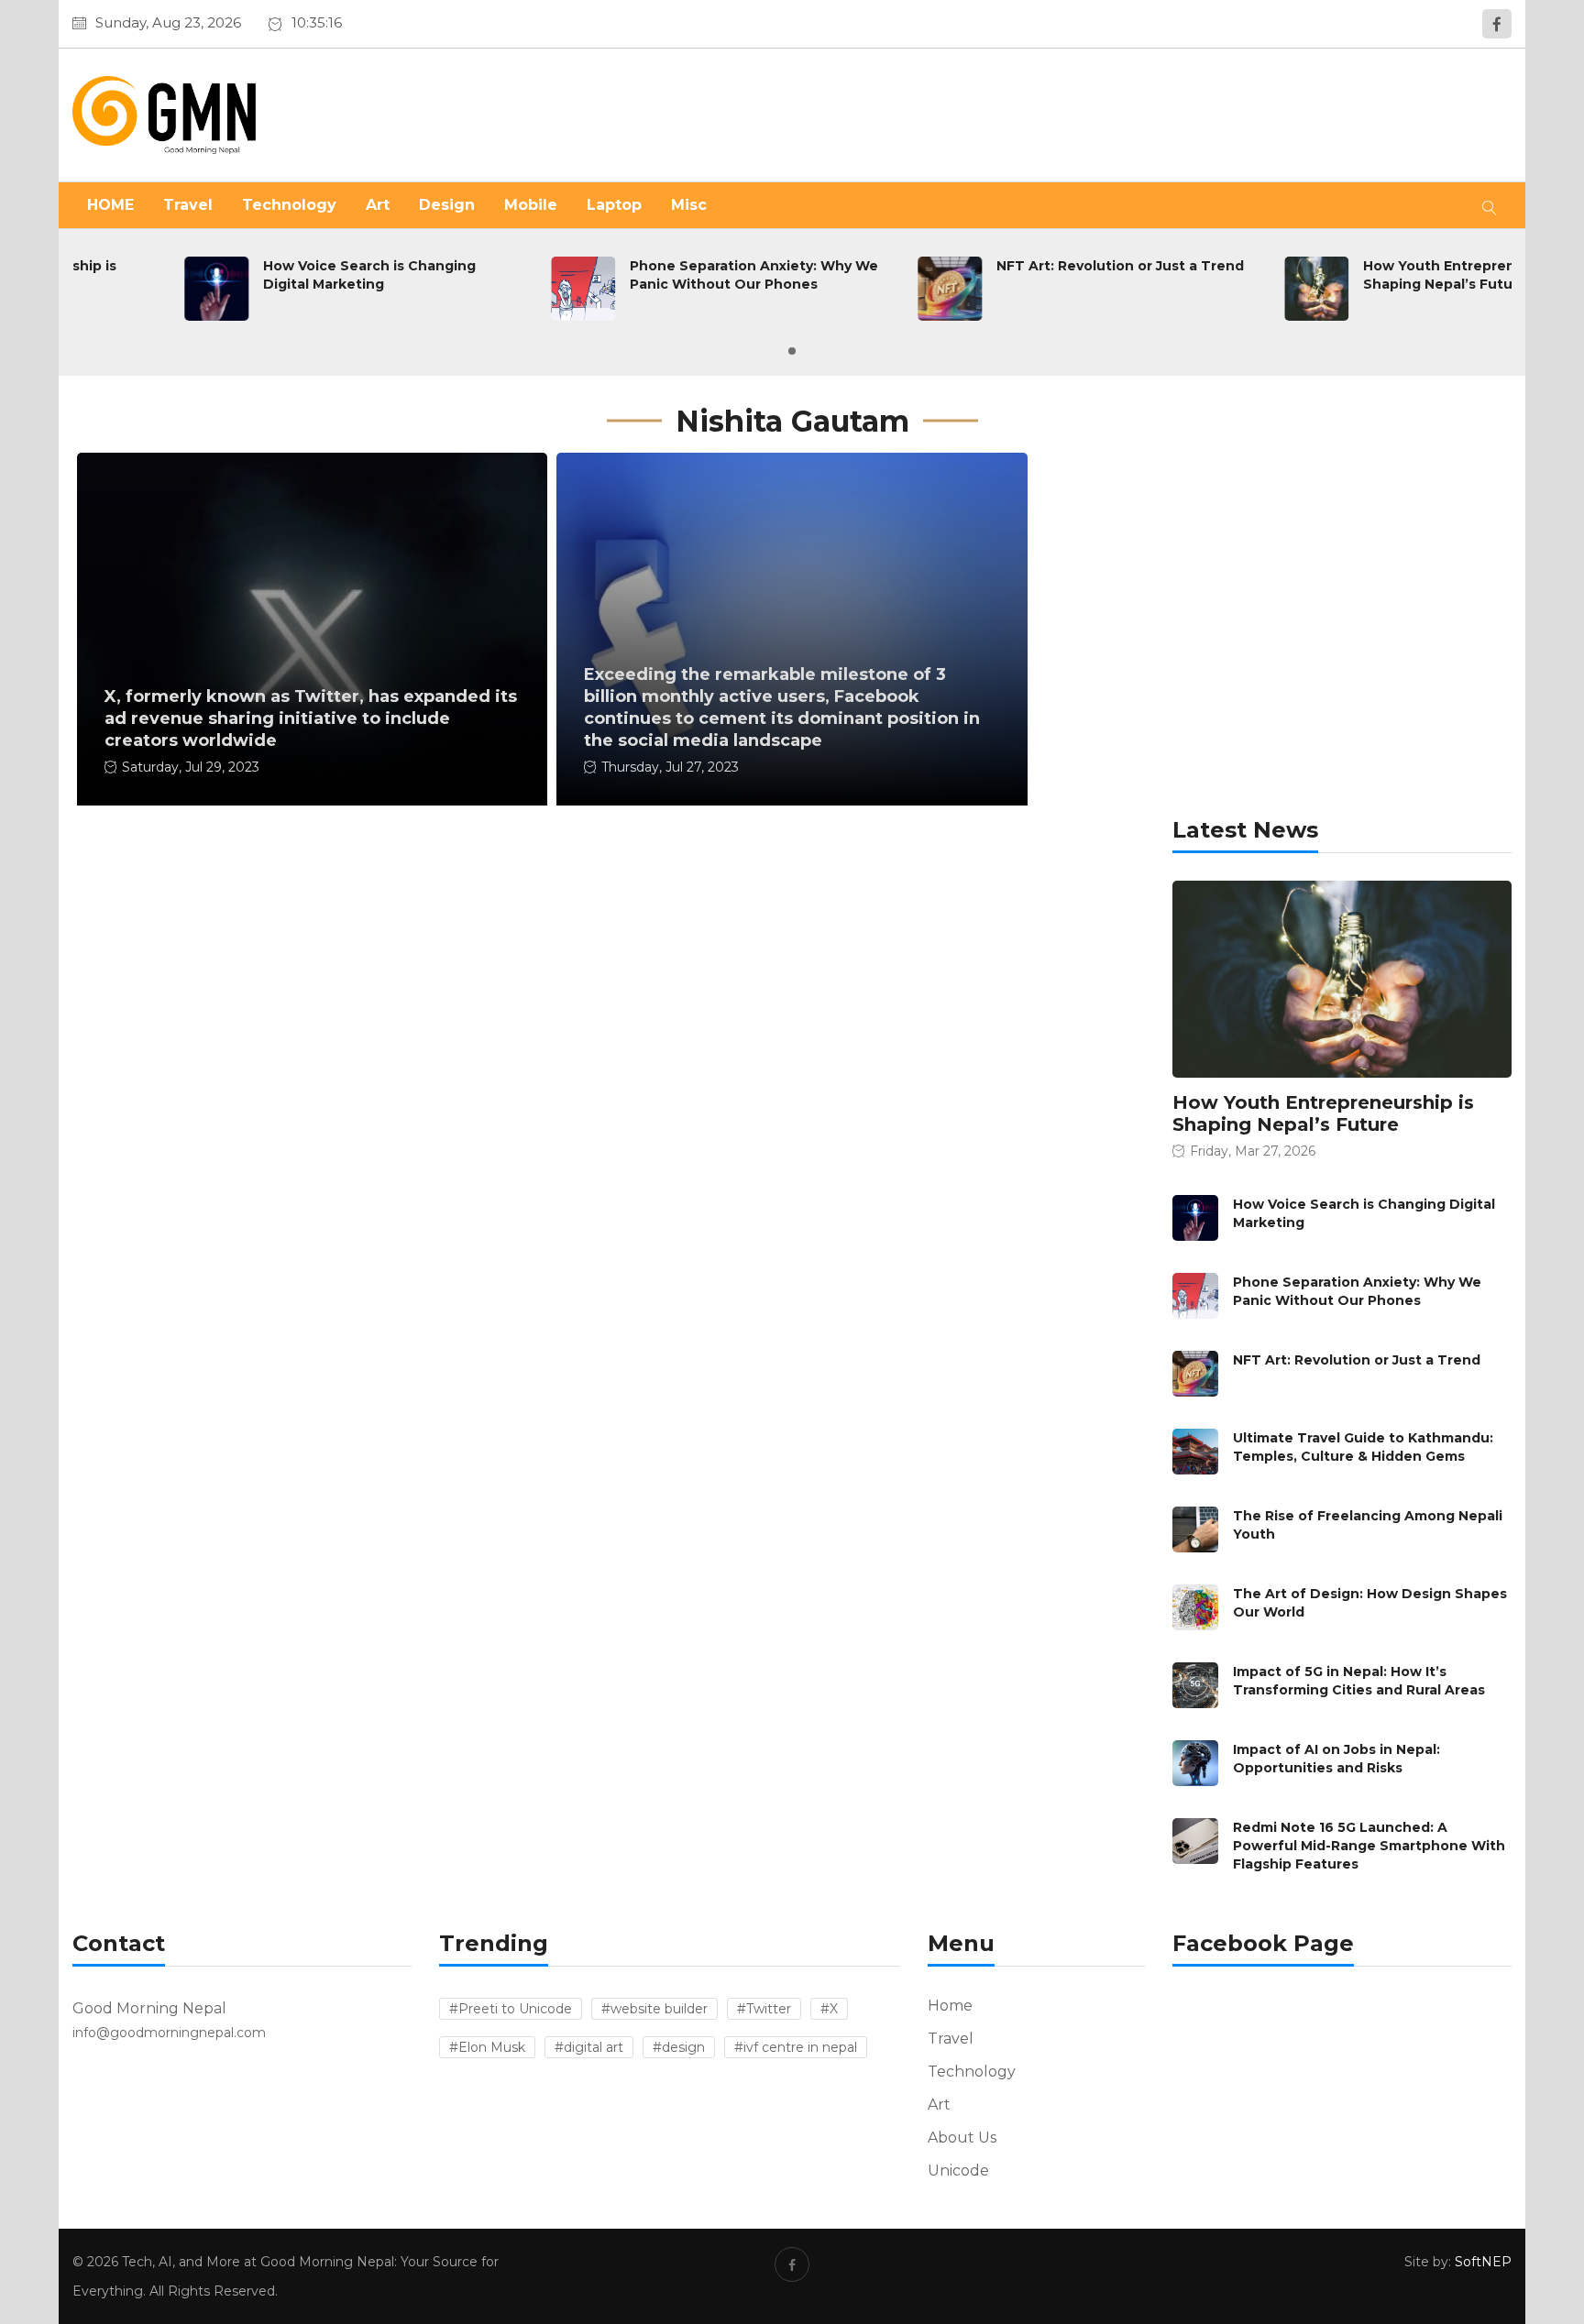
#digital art (589, 2047)
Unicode (958, 2171)
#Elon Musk (487, 2047)
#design (679, 2047)
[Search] (1490, 205)
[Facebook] (1497, 24)
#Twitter (764, 2009)
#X (829, 2009)
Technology (289, 205)
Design (447, 205)
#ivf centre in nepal (796, 2047)
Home (950, 2006)
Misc (689, 205)
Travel (188, 205)
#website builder (654, 2009)
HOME (110, 205)
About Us (962, 2138)
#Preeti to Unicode (511, 2009)
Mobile (531, 205)
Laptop (614, 205)
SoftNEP (1483, 2262)
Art (378, 205)
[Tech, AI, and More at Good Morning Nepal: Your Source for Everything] (303, 115)
